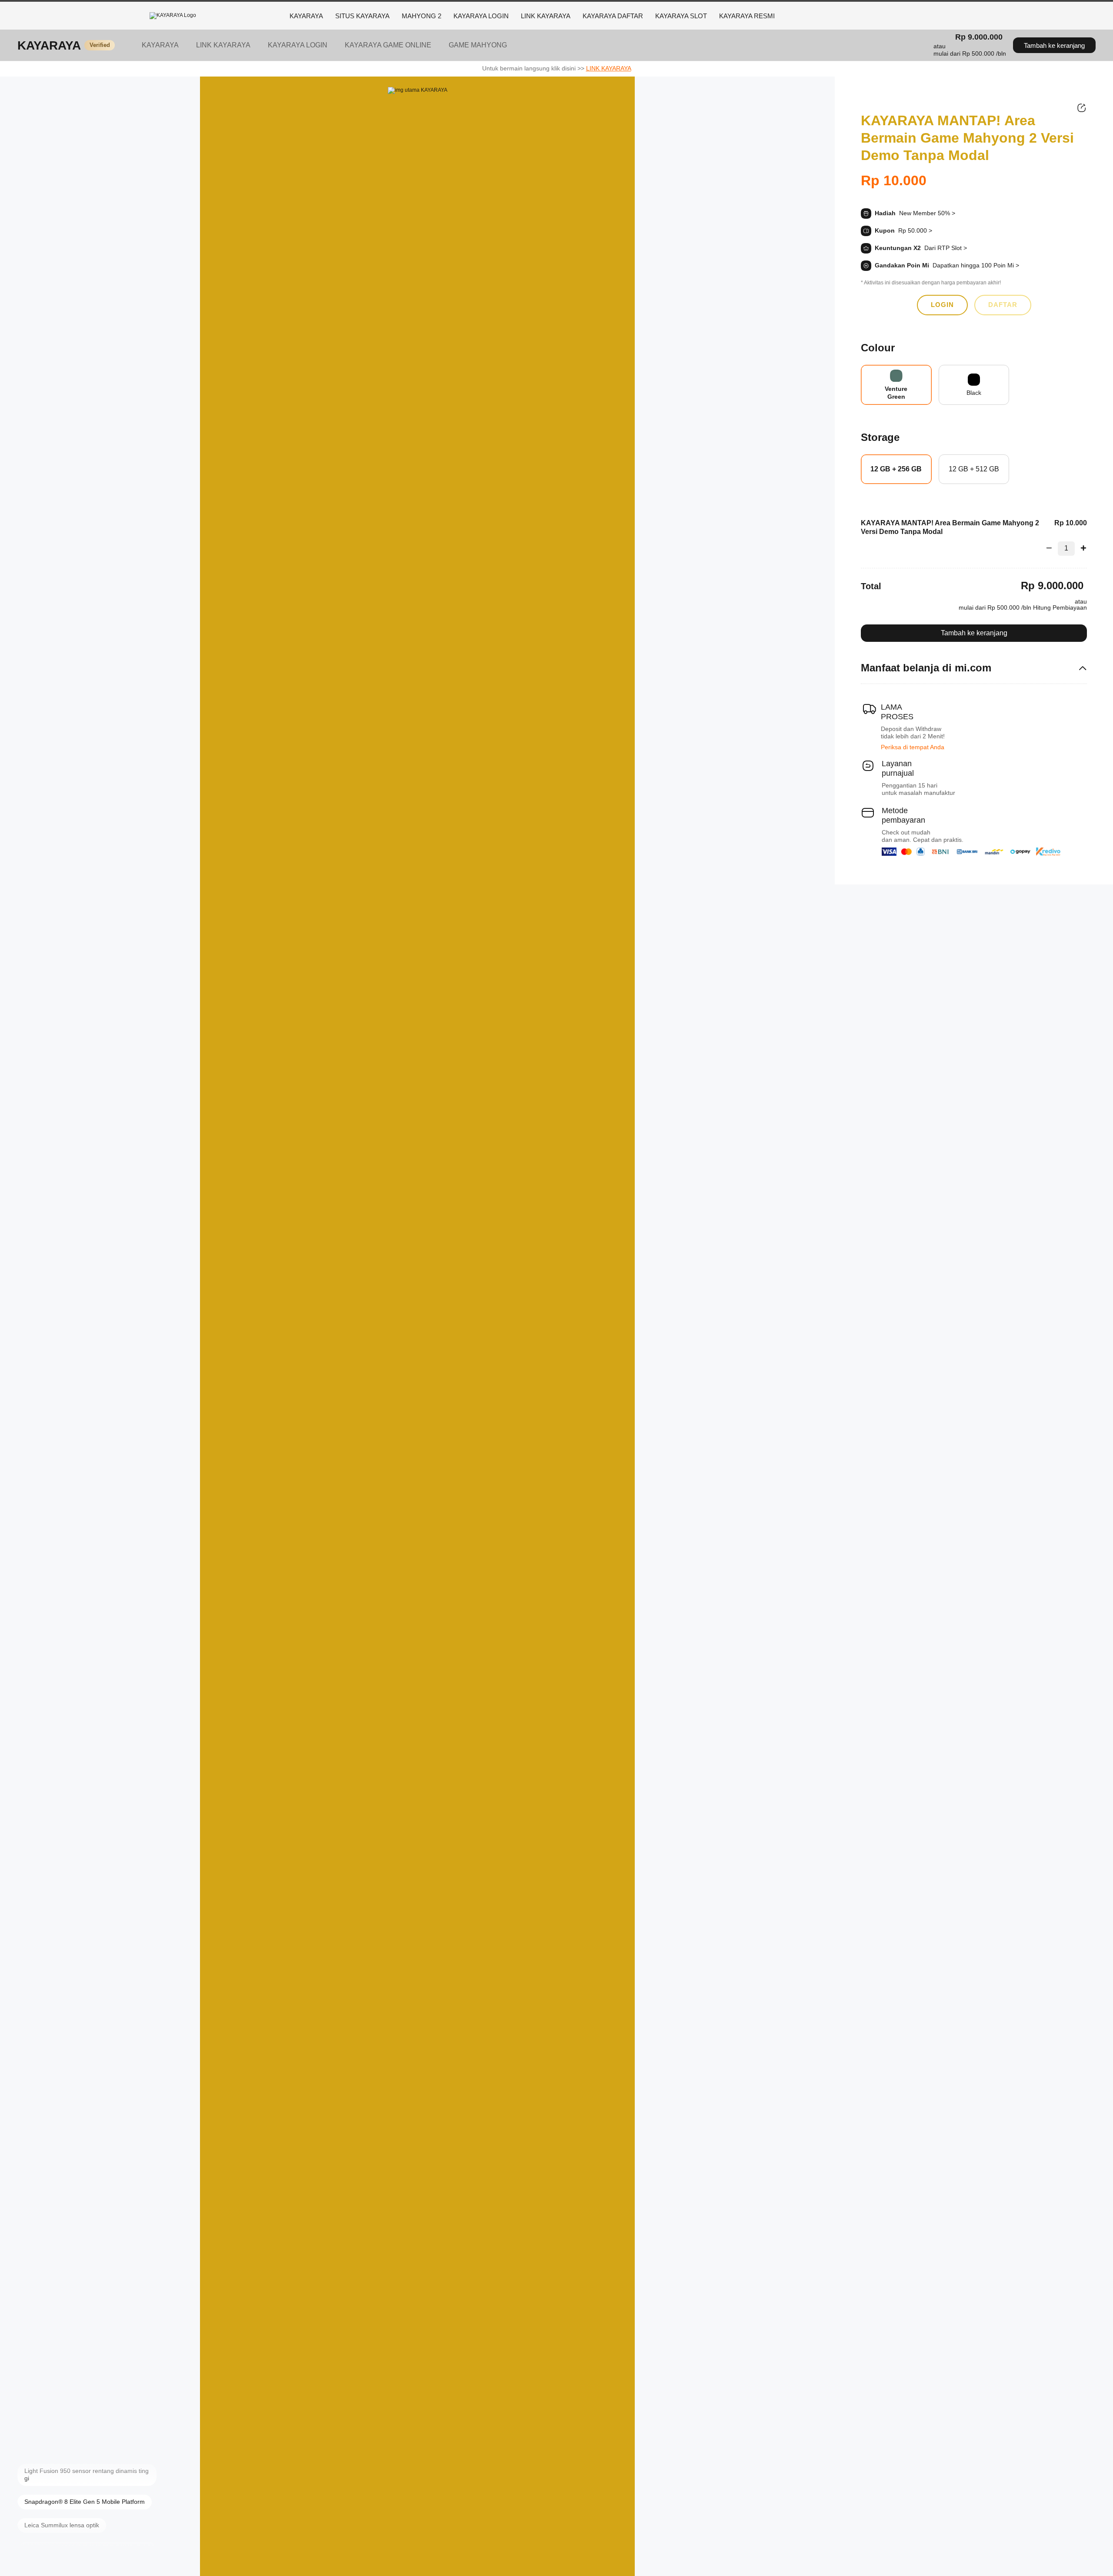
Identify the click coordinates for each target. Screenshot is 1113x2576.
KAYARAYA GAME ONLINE (388, 45)
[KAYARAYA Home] (215, 16)
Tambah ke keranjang (1054, 45)
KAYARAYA (306, 16)
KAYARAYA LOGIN (481, 16)
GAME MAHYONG (478, 45)
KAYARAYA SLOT (681, 16)
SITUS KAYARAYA (362, 16)
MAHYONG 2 (422, 16)
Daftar (1003, 305)
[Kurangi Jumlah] (1052, 548)
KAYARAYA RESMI (747, 16)
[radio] (896, 385)
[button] (970, 50)
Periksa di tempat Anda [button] (913, 747)
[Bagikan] (1082, 108)
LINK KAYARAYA (546, 16)
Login (942, 305)
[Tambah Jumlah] (1081, 548)
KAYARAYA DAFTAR (613, 16)
